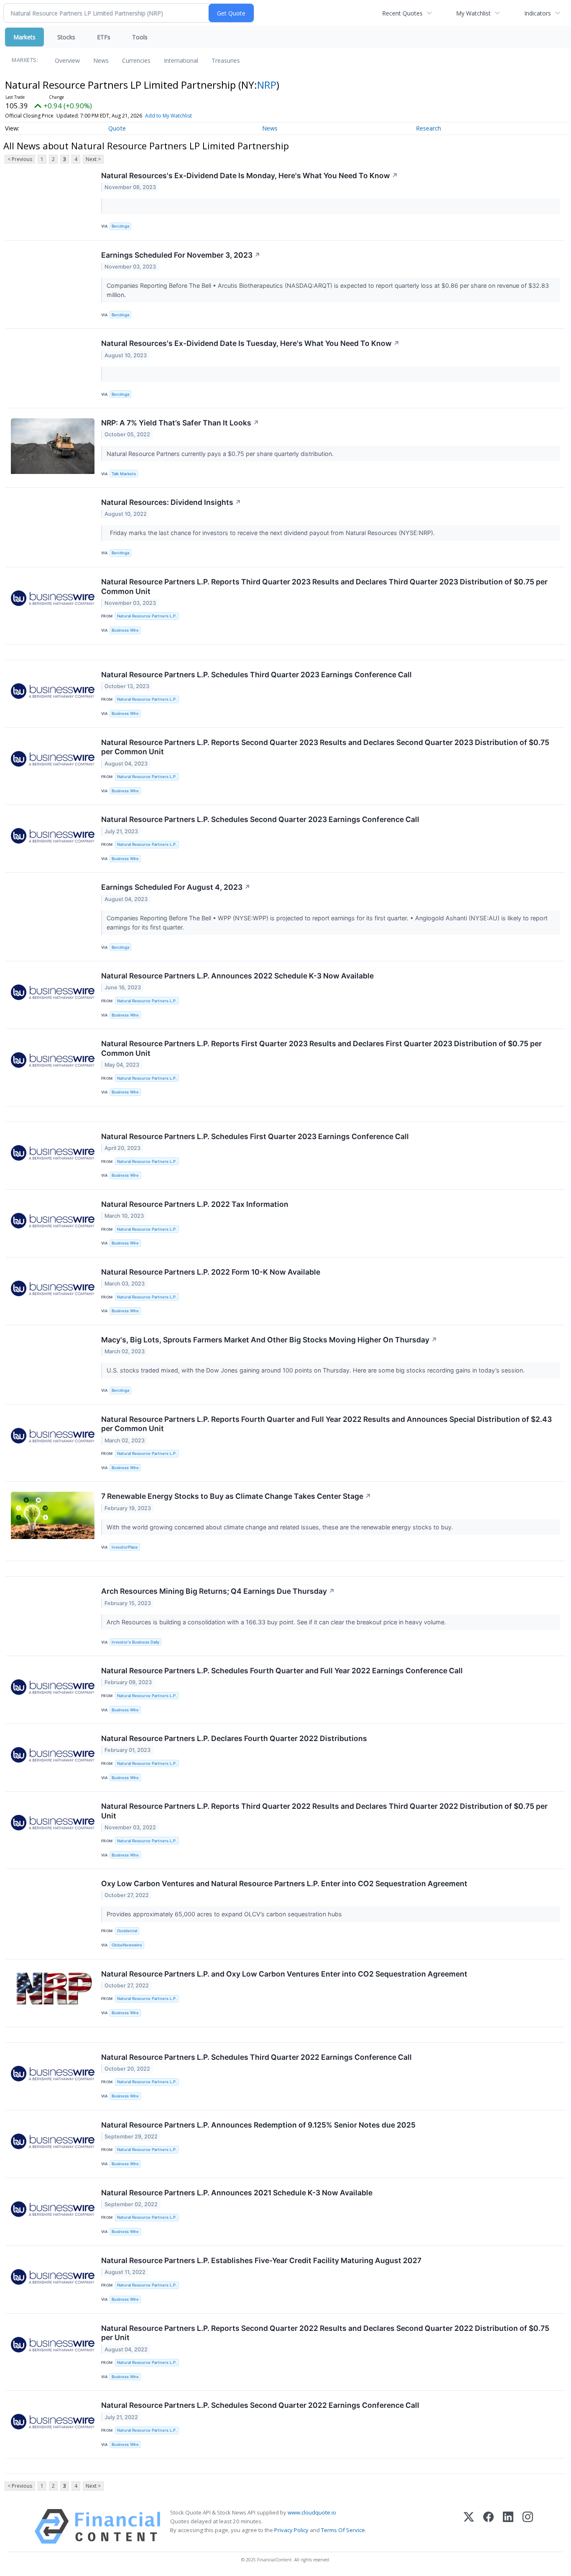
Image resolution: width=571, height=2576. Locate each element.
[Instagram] (528, 2526)
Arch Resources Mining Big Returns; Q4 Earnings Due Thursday (218, 1591)
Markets (24, 37)
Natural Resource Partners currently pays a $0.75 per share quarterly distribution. (221, 454)
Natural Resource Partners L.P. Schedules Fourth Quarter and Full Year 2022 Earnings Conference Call (282, 1671)
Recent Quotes (402, 13)
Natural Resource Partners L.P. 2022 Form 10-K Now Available (211, 1272)
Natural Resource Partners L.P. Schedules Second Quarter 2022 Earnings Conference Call (260, 2405)
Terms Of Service (343, 2530)
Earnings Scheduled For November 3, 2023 (181, 255)
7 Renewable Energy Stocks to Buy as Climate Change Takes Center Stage (236, 1496)
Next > (93, 159)
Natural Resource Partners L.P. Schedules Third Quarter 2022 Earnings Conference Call (256, 2057)
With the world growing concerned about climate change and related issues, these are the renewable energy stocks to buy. (281, 1527)
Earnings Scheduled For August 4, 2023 (176, 887)
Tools (140, 37)
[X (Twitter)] (469, 2526)
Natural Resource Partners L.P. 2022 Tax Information (195, 1204)
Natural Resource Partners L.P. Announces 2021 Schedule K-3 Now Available (237, 2193)
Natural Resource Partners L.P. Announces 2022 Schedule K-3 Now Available (237, 976)
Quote (117, 128)
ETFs (104, 37)
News (101, 60)
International (181, 60)
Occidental (127, 1931)
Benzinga (120, 226)
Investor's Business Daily (135, 1642)
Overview (67, 60)
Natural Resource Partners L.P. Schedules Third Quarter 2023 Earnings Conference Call (256, 675)
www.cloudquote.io (312, 2512)
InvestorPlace (125, 1547)
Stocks (66, 37)
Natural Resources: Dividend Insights (171, 502)
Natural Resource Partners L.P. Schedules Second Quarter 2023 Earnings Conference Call (260, 819)
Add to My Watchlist (168, 116)
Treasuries (226, 60)
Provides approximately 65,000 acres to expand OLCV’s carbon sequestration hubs (225, 1914)
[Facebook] (488, 2526)
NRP (267, 85)
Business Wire (125, 630)
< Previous (20, 159)
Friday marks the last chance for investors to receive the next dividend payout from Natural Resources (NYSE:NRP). (271, 533)
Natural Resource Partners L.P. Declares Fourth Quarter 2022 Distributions (234, 1738)
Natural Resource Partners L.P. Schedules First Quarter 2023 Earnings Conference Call (255, 1136)
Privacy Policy (291, 2530)
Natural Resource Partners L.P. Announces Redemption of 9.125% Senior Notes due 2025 (258, 2125)
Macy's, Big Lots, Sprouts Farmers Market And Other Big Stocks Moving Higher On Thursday (269, 1340)
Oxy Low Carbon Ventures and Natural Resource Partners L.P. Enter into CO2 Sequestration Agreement (284, 1883)
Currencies (136, 60)
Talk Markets (124, 474)
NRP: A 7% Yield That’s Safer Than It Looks (180, 423)
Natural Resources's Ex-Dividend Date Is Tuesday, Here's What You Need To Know (250, 343)
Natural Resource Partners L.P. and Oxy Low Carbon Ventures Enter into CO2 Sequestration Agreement (284, 1974)
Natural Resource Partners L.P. (147, 616)
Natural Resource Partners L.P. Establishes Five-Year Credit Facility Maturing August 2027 (261, 2260)
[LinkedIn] (508, 2526)
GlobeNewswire (127, 1945)
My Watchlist (473, 13)
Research (428, 128)
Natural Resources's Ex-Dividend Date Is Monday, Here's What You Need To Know (250, 175)
